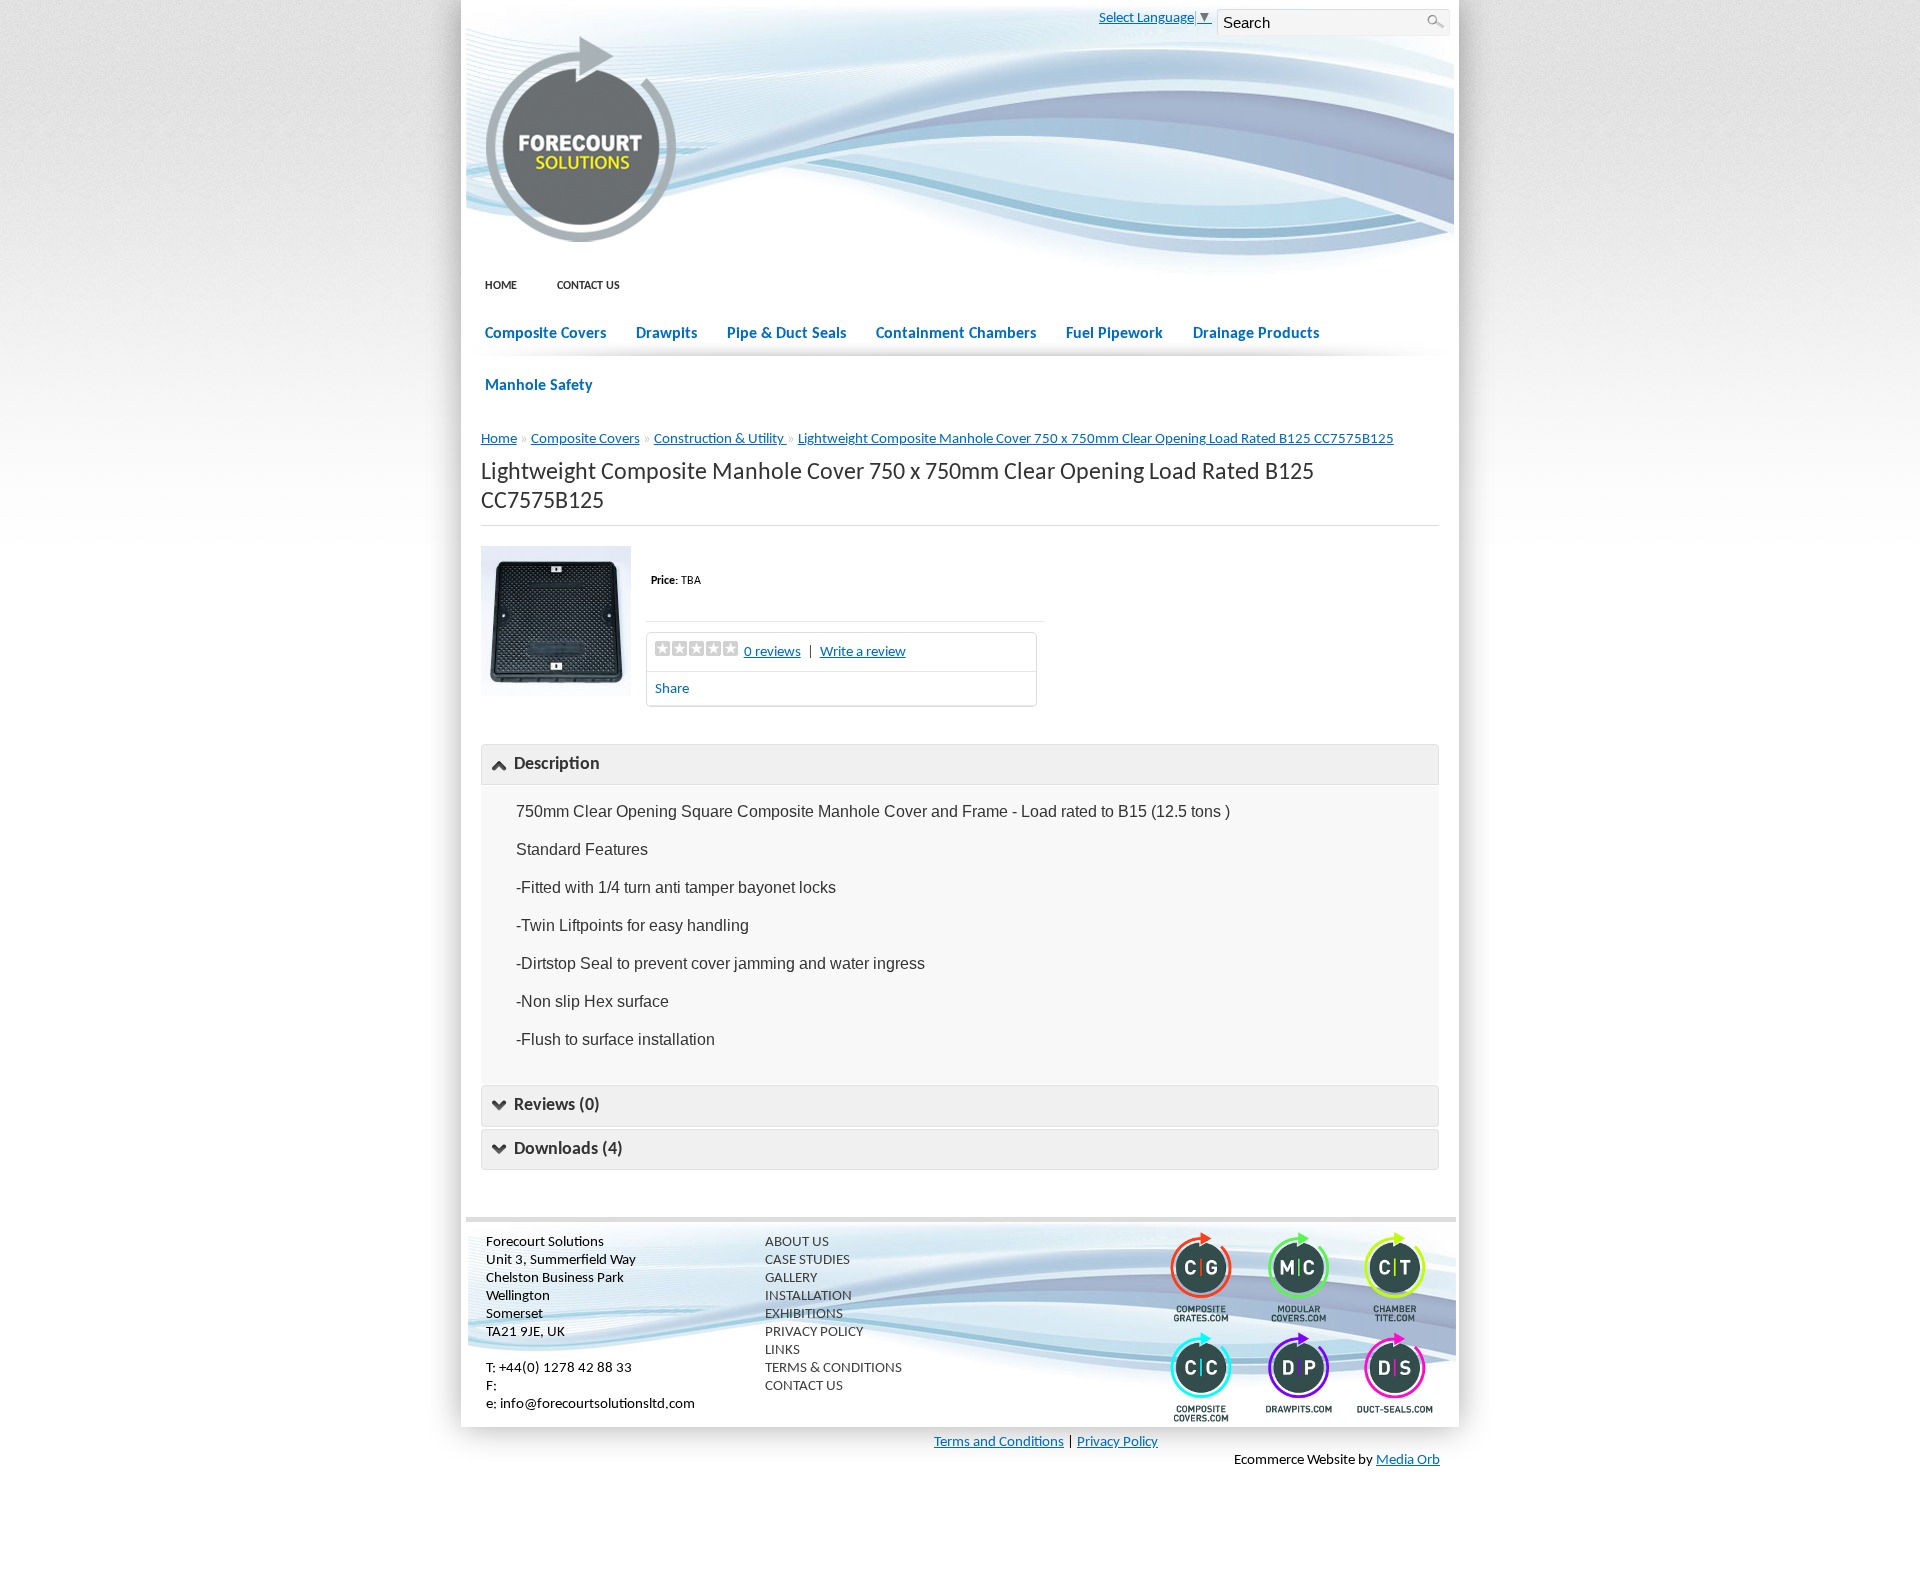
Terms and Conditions (999, 1442)
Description (557, 764)
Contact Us (588, 286)
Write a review (863, 652)
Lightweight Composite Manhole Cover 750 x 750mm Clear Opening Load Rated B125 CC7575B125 (1096, 439)
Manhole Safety (539, 386)
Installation (808, 1296)
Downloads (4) (568, 1149)
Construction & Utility (720, 439)
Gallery (791, 1278)
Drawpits (666, 334)
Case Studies (807, 1260)
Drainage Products (1256, 334)
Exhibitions (804, 1314)
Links (782, 1350)
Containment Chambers (956, 334)
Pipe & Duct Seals (786, 334)
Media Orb (1408, 1460)
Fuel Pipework (1114, 334)
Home (501, 286)
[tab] (960, 764)
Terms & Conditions (833, 1368)
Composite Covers (545, 334)
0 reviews (772, 652)
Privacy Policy (814, 1332)
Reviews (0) (557, 1105)
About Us (797, 1242)
